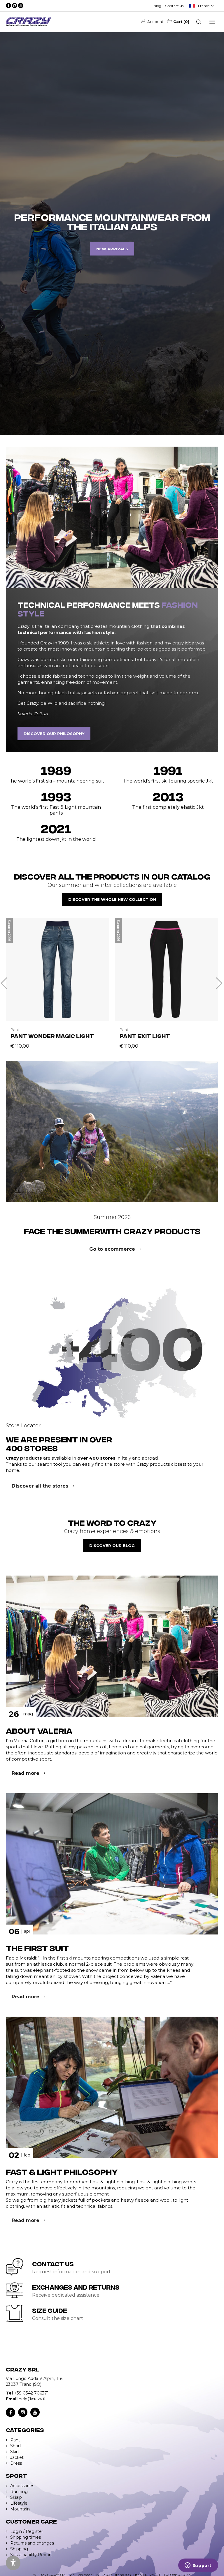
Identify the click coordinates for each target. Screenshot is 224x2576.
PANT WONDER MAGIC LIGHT (52, 1036)
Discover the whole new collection (112, 899)
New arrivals (112, 249)
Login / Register (27, 2531)
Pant (15, 2440)
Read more (26, 1773)
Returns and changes (32, 2543)
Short (16, 2446)
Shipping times (26, 2537)
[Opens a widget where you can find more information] (198, 2566)
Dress (16, 2463)
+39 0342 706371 (31, 2393)
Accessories (22, 2486)
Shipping (19, 2549)
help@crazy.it (32, 2399)
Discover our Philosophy (54, 734)
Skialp (16, 2497)
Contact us (174, 6)
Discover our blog (112, 1546)
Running (19, 2492)
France (204, 6)
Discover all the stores (40, 1486)
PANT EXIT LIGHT (145, 1036)
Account (155, 22)
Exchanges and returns (76, 2287)
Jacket (17, 2457)
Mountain (20, 2509)
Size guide (50, 2310)
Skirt (15, 2452)
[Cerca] (199, 22)
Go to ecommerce (112, 1249)
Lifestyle (19, 2503)
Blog (157, 6)
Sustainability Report (31, 2555)
